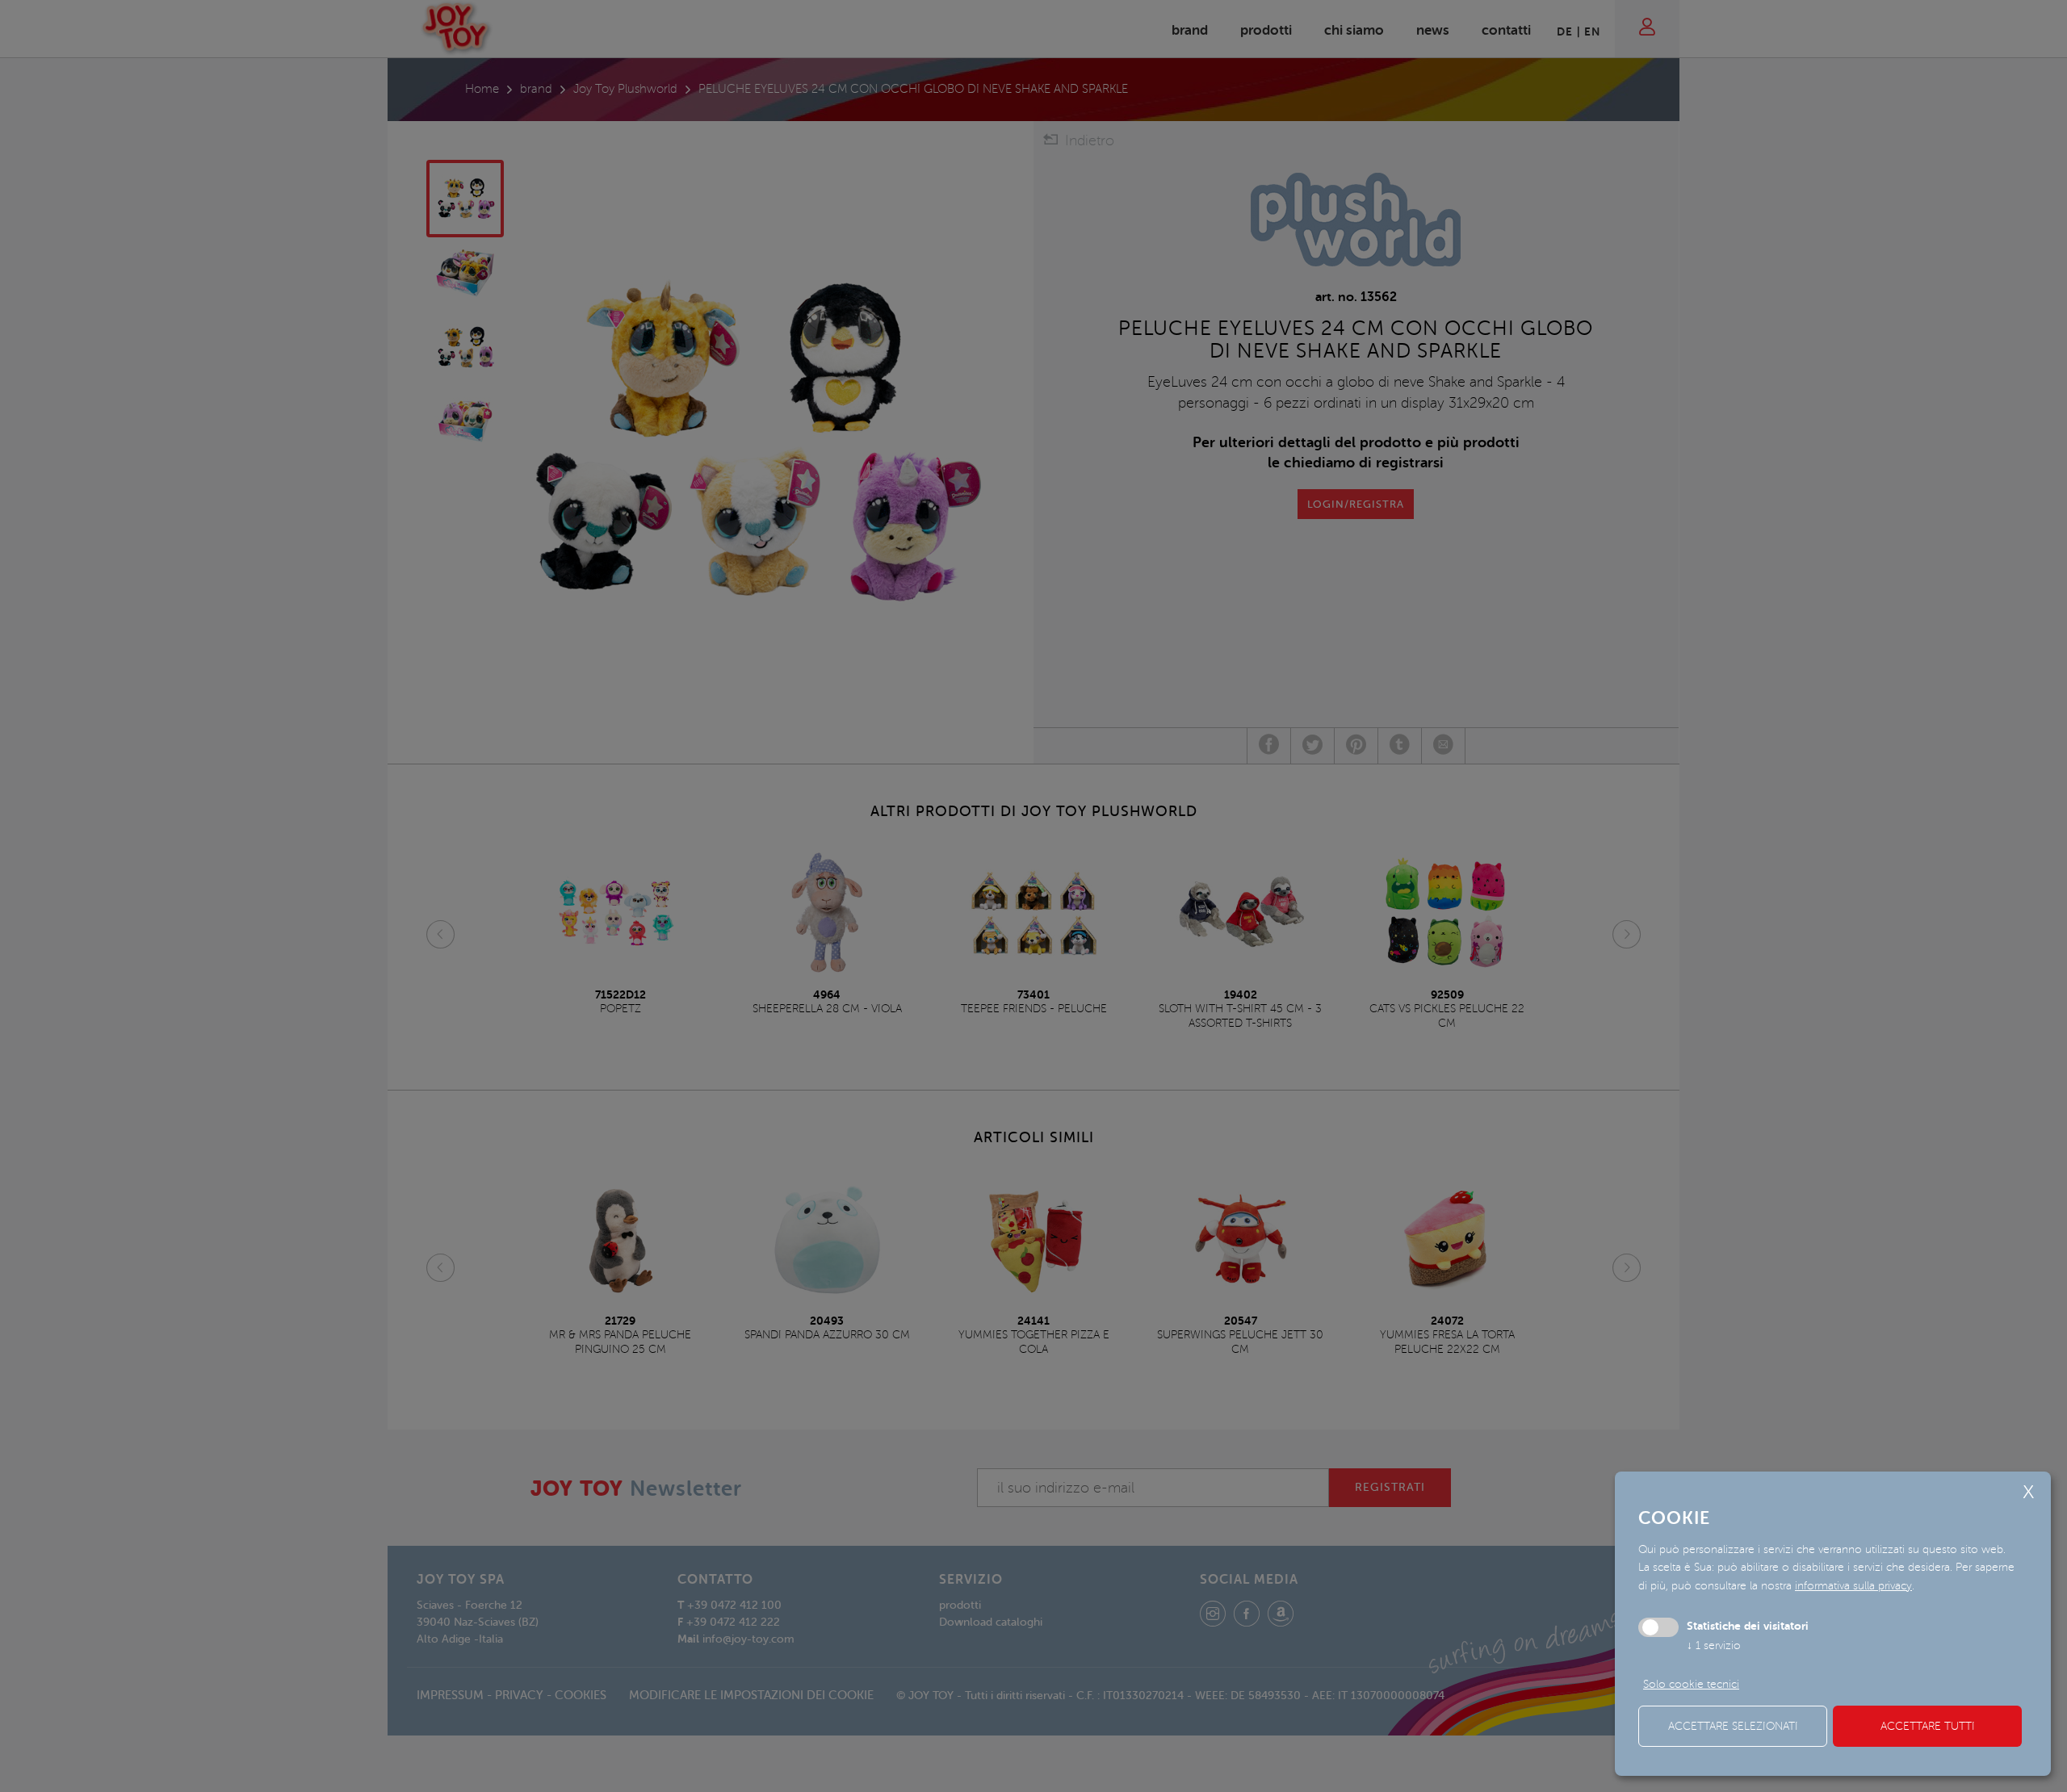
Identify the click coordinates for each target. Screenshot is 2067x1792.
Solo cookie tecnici (1691, 1684)
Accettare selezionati (1733, 1726)
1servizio (1714, 1645)
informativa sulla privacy (1853, 1586)
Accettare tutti (1928, 1726)
